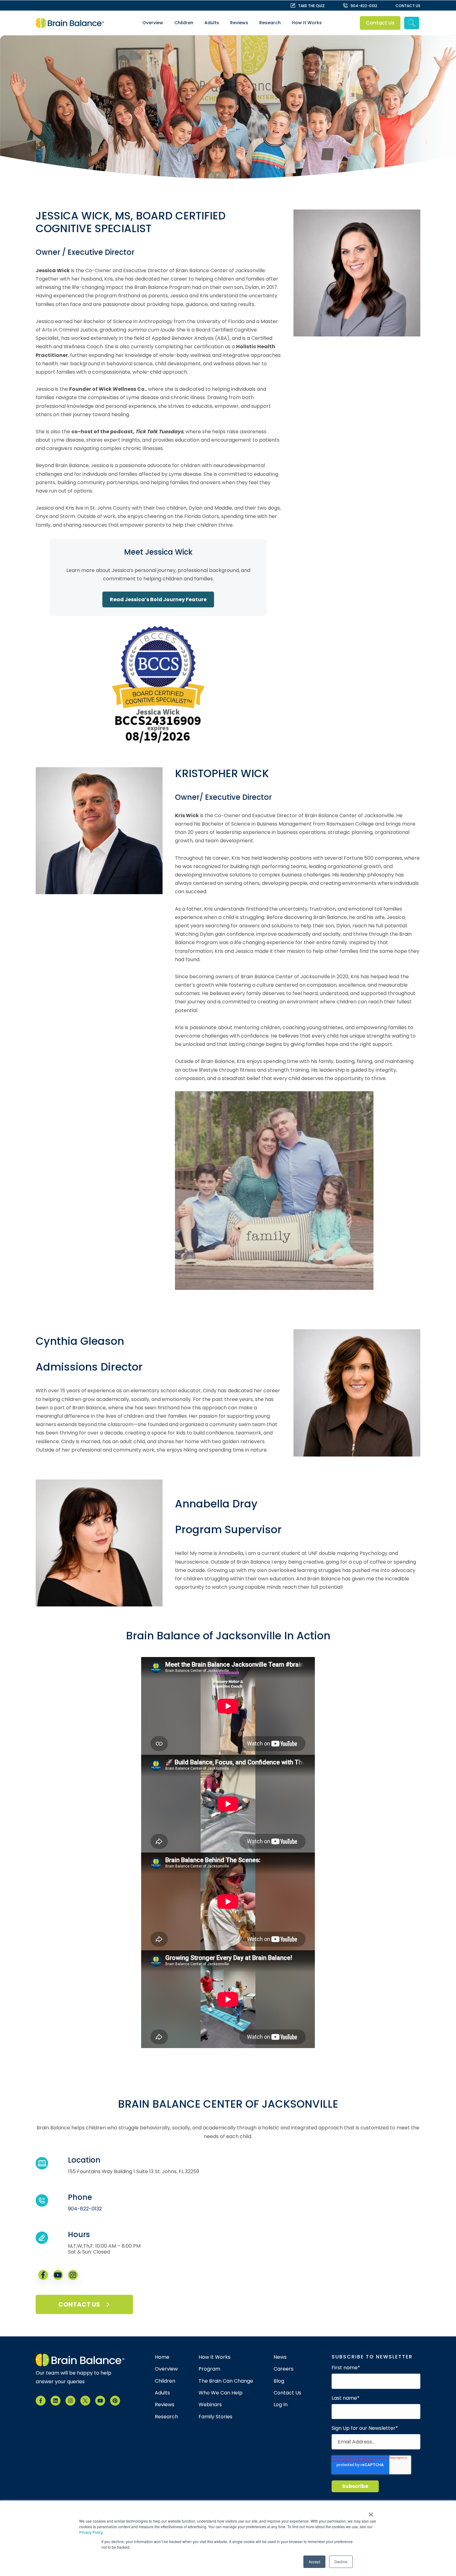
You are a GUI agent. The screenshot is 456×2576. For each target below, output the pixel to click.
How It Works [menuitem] (307, 23)
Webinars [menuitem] (210, 2405)
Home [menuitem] (162, 2357)
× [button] (371, 2512)
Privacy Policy (91, 2532)
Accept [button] (314, 2562)
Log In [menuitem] (281, 2405)
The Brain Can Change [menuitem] (226, 2381)
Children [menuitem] (184, 23)
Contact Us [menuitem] (287, 2393)
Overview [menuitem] (153, 23)
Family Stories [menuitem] (215, 2417)
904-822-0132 (364, 6)
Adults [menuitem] (212, 23)
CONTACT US (408, 6)
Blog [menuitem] (279, 2381)
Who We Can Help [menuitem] (221, 2393)
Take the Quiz (311, 6)
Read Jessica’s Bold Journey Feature (158, 599)
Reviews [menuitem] (239, 23)
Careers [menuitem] (284, 2369)
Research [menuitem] (270, 23)
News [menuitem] (280, 2357)
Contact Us (380, 23)
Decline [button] (341, 2562)
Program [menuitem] (209, 2369)
